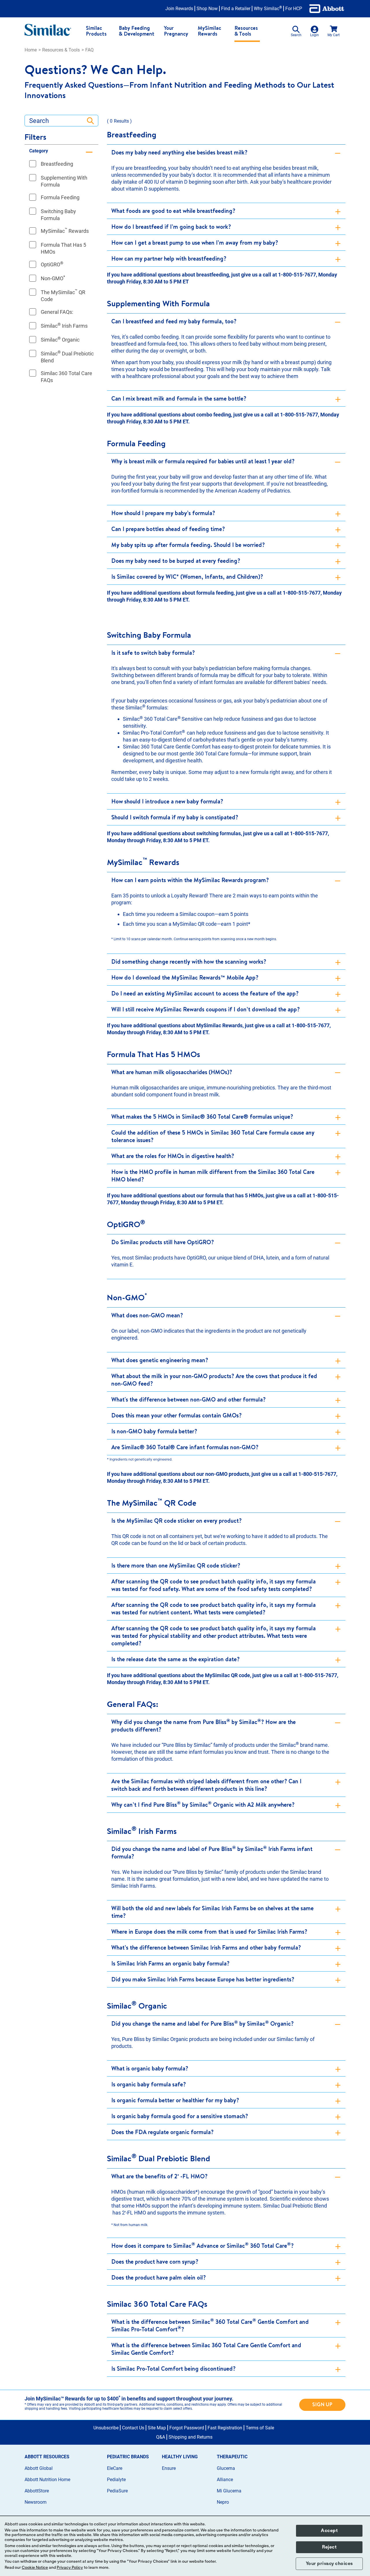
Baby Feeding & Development (137, 31)
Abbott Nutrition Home (47, 2480)
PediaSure (117, 2491)
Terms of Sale (260, 2428)
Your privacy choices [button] (329, 2564)
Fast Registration (225, 2428)
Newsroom (36, 2502)
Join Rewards (179, 9)
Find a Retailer (236, 9)
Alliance (225, 2480)
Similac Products (96, 31)
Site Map (157, 2428)
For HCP (294, 9)
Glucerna (226, 2468)
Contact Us (133, 2428)
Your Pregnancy (176, 31)
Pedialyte (116, 2480)
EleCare (115, 2468)
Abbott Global (39, 2468)
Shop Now (207, 9)
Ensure (169, 2468)
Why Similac (268, 9)
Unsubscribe (106, 2428)
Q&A (161, 2437)
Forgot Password (187, 2428)
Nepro (223, 2502)
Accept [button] (329, 2531)
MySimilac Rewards (209, 31)
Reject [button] (329, 2547)
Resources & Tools (246, 31)
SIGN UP (322, 2404)
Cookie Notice (35, 2568)
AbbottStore (37, 2491)
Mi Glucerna (229, 2491)
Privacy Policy (70, 2568)
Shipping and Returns (190, 2437)
